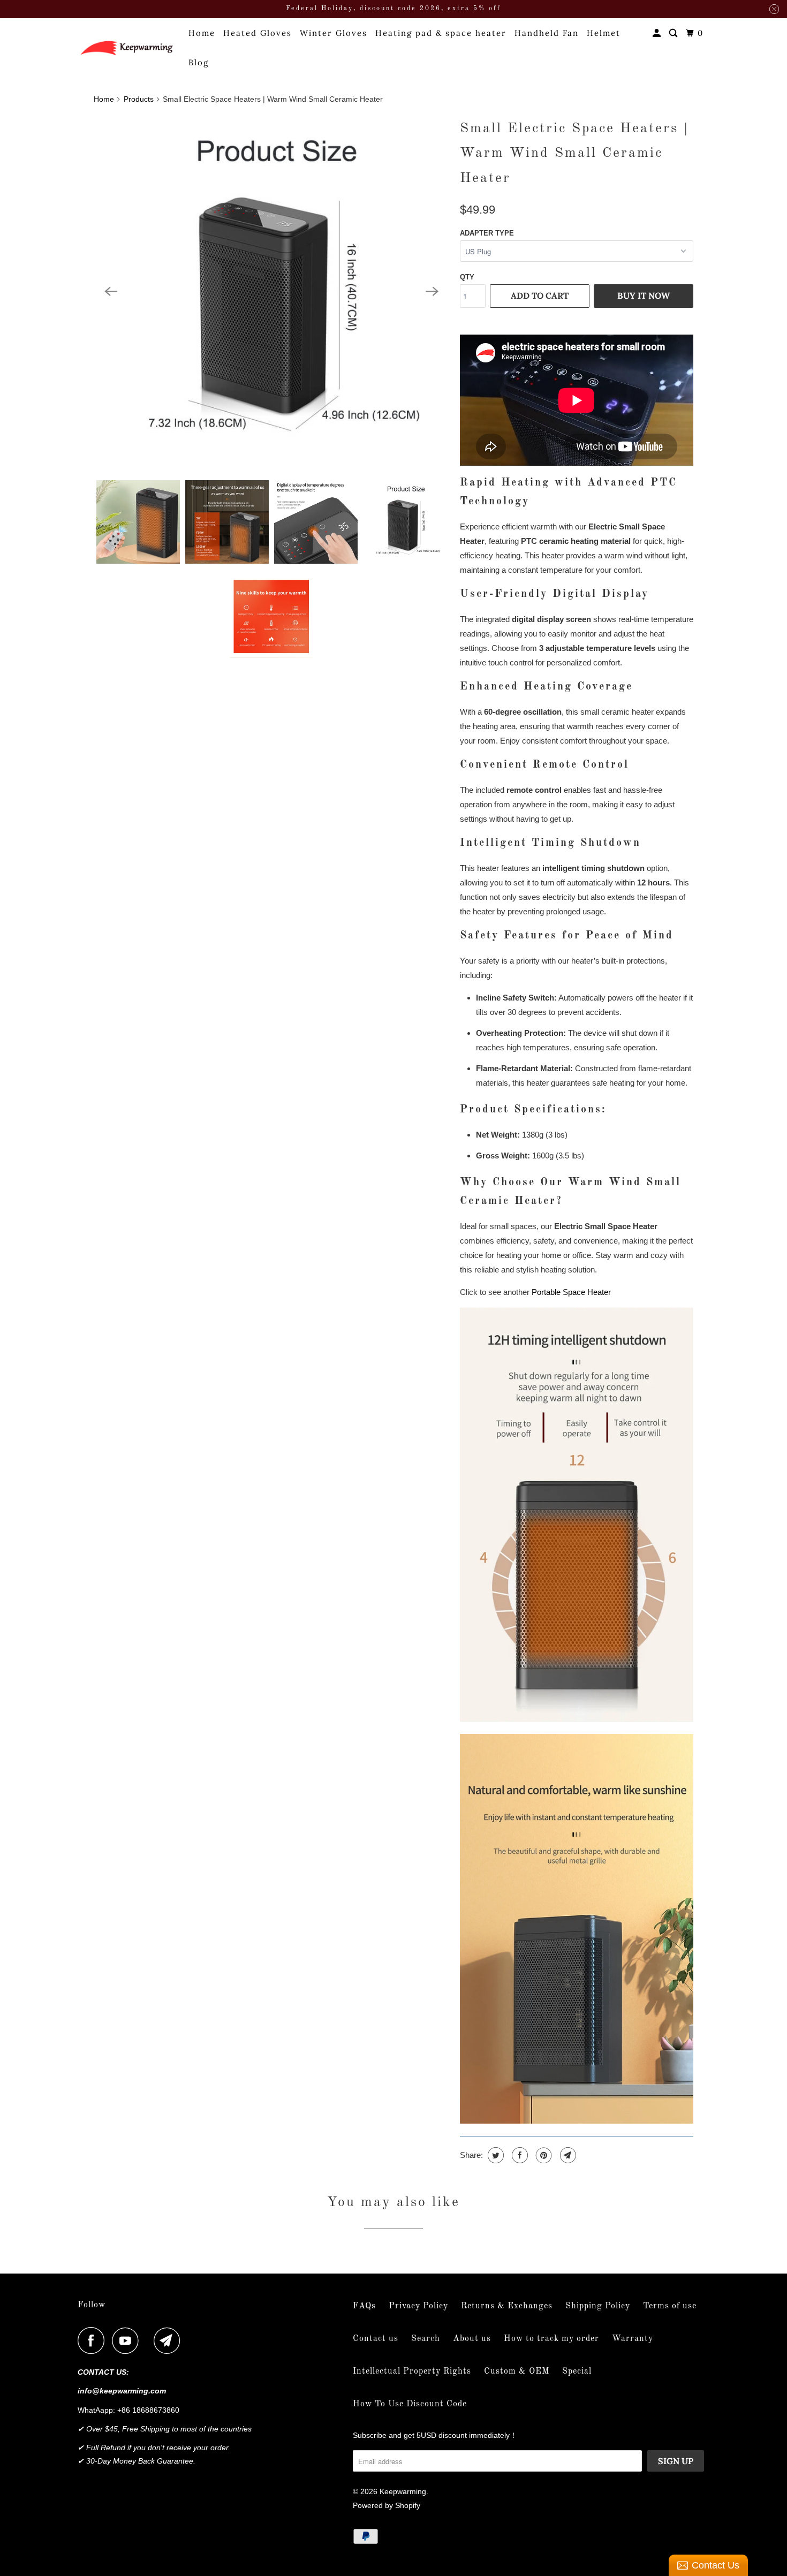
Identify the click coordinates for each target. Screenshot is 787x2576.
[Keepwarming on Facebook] (94, 2340)
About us (472, 2339)
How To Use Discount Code (410, 2404)
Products (139, 99)
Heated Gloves (258, 33)
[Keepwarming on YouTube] (128, 2340)
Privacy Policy (418, 2306)
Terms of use (670, 2306)
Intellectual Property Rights (412, 2372)
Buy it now (644, 296)
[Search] (675, 33)
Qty (467, 277)
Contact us (376, 2339)
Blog (199, 62)
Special (577, 2372)
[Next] (432, 292)
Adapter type (487, 233)
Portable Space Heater (571, 1292)
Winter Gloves (334, 33)
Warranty (633, 2339)
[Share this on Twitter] (494, 2155)
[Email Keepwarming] (170, 2340)
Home (202, 33)
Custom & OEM (517, 2372)
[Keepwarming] (126, 47)
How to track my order (551, 2339)
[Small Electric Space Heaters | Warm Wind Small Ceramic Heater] (271, 292)
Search (426, 2339)
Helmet (604, 33)
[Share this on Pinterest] (543, 2155)
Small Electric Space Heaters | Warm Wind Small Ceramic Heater (574, 154)
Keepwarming (403, 2491)
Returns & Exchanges (507, 2306)
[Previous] (111, 292)
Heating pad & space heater (441, 33)
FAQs (364, 2306)
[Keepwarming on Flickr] (149, 2340)
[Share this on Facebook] (519, 2155)
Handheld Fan (547, 33)
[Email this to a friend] (567, 2155)
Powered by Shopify (387, 2505)
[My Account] (658, 33)
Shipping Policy (598, 2306)
